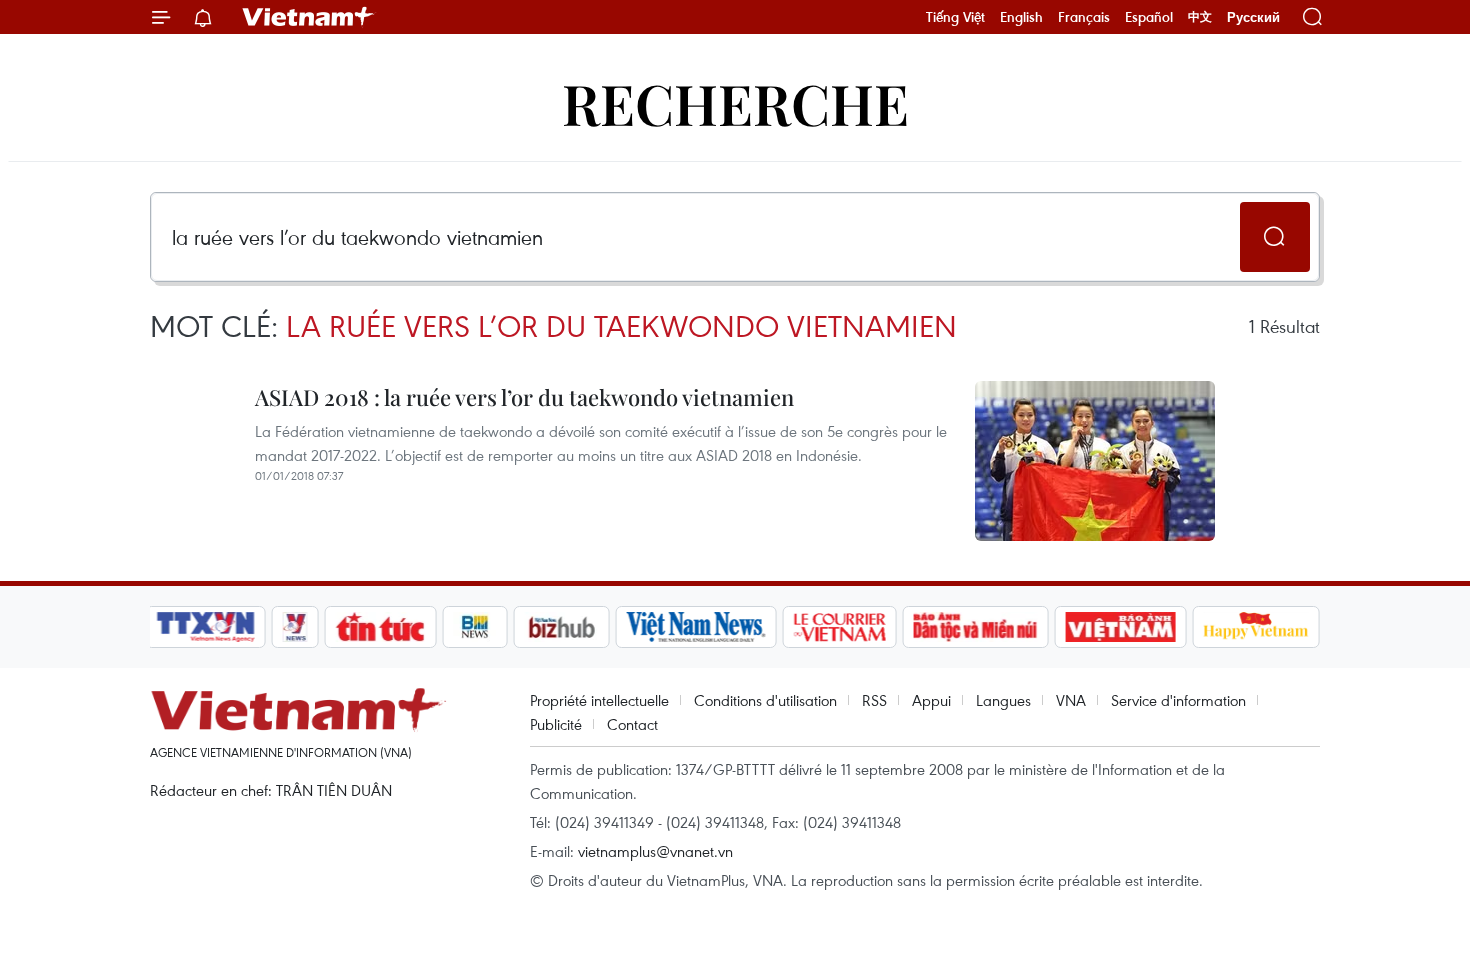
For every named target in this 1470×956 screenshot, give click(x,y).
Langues (1003, 700)
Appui (931, 700)
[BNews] (475, 627)
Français (1084, 17)
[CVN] (839, 627)
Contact (632, 724)
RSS (874, 700)
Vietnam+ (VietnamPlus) (309, 17)
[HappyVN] (1256, 627)
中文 (1200, 17)
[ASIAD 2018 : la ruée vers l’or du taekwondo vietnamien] (1095, 461)
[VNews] (295, 627)
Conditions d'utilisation (765, 700)
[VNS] (695, 627)
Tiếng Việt (955, 17)
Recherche (735, 102)
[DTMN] (975, 627)
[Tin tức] (381, 627)
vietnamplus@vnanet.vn (655, 851)
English (1021, 17)
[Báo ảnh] (1120, 627)
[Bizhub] (561, 627)
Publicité (556, 724)
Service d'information (1178, 700)
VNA (1071, 700)
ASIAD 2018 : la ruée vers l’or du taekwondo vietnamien (524, 397)
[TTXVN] (206, 627)
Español (1149, 17)
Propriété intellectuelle (599, 700)
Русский (1253, 17)
